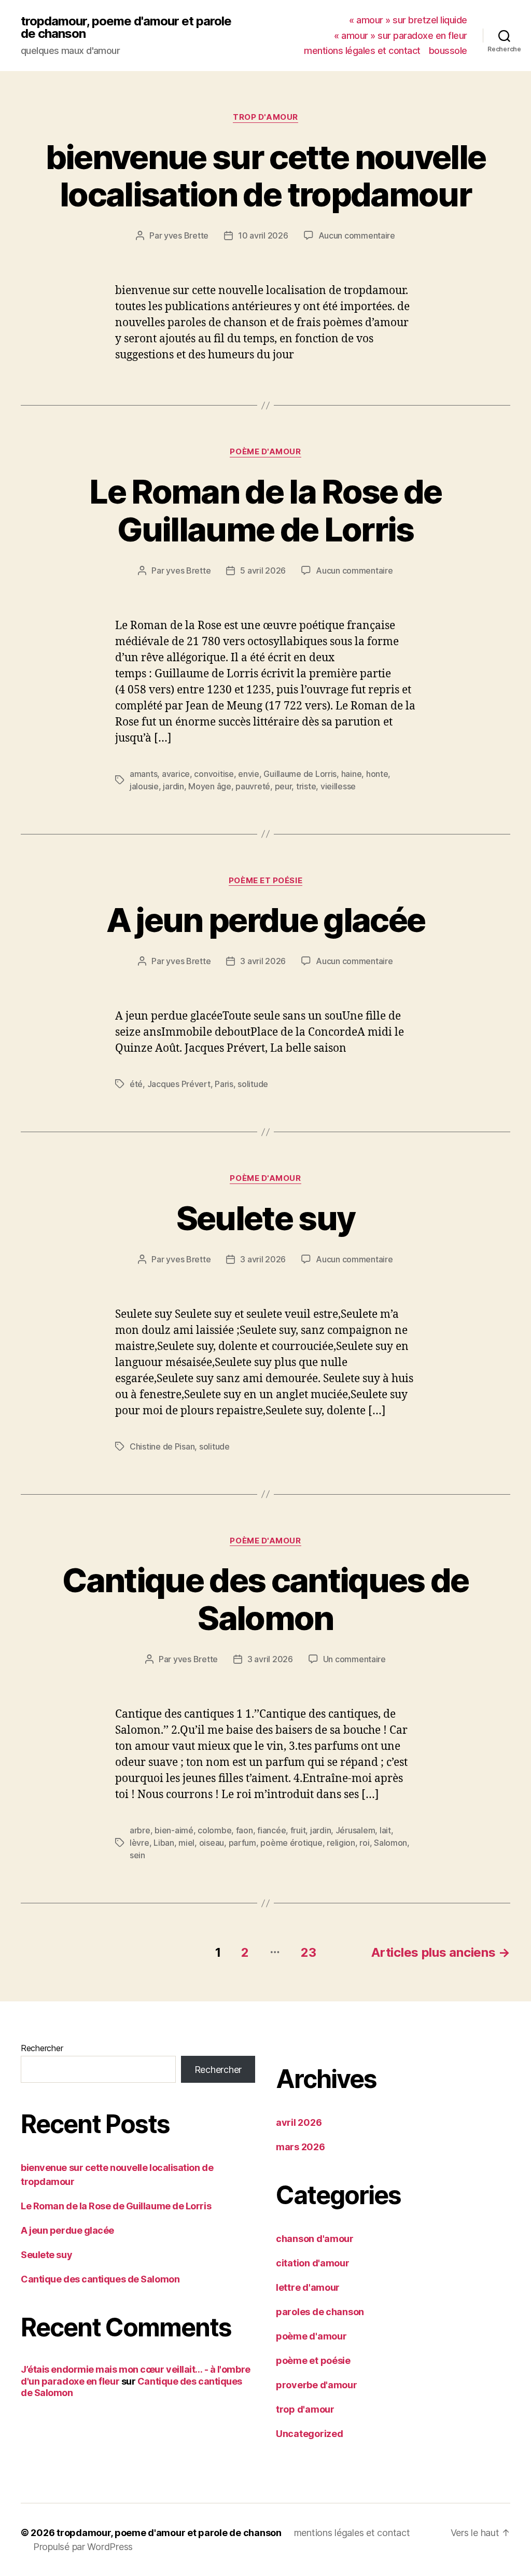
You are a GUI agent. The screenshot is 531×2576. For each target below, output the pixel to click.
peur (283, 786)
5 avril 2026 (263, 570)
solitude (253, 1084)
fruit (298, 1830)
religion (341, 1843)
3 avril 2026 (263, 961)
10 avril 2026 (263, 235)
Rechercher (42, 2048)
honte (377, 774)
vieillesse (338, 786)
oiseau (212, 1843)
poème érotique (291, 1843)
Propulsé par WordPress (83, 2547)
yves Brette (186, 235)
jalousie (144, 786)
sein (137, 1855)
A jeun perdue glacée (266, 920)
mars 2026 (301, 2147)
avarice (176, 774)
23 (308, 1952)
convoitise (214, 774)
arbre (140, 1830)
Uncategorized (310, 2434)
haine (352, 774)
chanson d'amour (315, 2239)
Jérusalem (355, 1830)
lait (385, 1830)
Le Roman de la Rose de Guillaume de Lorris (265, 510)
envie (249, 774)
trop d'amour (265, 117)
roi (364, 1843)
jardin (173, 786)
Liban (164, 1843)
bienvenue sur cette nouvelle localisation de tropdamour (266, 176)
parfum (242, 1843)
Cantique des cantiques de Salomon (265, 1599)
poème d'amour (265, 452)
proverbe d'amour (317, 2385)
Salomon (390, 1843)
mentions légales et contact (362, 51)
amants (143, 774)
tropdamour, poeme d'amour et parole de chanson (126, 27)
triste (306, 786)
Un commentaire (354, 1659)
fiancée (271, 1830)
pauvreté (253, 786)
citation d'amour (313, 2263)
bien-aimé (174, 1830)
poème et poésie (265, 881)
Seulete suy (266, 1218)
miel (186, 1843)
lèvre (139, 1843)
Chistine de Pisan (162, 1446)
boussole (448, 51)
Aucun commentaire (357, 235)
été (136, 1084)
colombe (214, 1830)
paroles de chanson (320, 2312)
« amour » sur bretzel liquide (408, 20)
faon (244, 1830)
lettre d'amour (308, 2287)
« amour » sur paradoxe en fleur (401, 36)
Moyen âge (210, 786)
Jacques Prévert (179, 1084)
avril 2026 (299, 2122)
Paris (224, 1084)
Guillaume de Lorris (300, 774)
